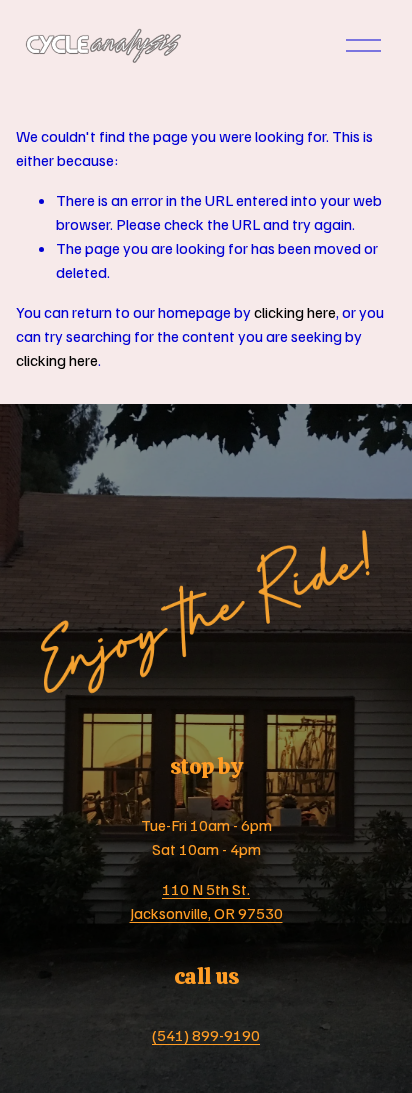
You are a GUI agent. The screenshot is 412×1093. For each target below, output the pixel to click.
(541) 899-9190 (206, 1035)
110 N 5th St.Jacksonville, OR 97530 (206, 901)
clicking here (295, 312)
